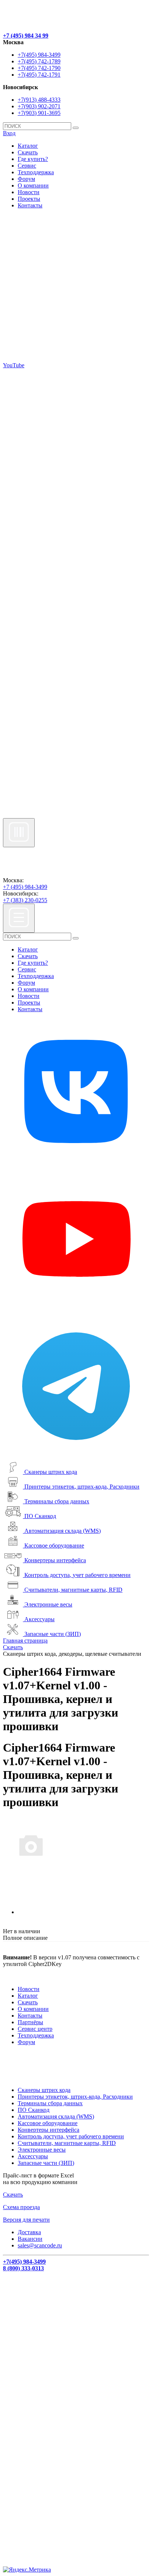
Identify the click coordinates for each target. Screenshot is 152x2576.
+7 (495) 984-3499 (25, 887)
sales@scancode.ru (40, 2245)
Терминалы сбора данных (57, 1501)
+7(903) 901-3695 (39, 113)
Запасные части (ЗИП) (53, 1634)
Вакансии (30, 2239)
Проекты (29, 199)
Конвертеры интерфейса (55, 1560)
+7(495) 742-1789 (39, 61)
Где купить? (33, 159)
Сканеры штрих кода (51, 1472)
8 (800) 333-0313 (23, 2268)
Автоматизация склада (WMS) (63, 1531)
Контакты (30, 205)
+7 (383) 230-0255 (25, 900)
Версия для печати (26, 2220)
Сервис (27, 166)
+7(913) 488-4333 (39, 100)
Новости (29, 192)
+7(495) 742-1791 (39, 75)
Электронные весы (48, 1604)
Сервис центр (35, 2029)
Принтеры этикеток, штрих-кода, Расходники (82, 1487)
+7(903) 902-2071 (39, 106)
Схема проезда (21, 2207)
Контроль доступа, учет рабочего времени (77, 1575)
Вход (9, 133)
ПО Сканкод (40, 1516)
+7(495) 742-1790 (39, 68)
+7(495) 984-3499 (39, 55)
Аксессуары (39, 1619)
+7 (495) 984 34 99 (26, 36)
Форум (26, 179)
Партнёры (30, 2022)
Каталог (28, 146)
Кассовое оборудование (54, 1545)
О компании (33, 185)
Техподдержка (36, 172)
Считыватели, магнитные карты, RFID (73, 1590)
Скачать (28, 152)
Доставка (29, 2232)
